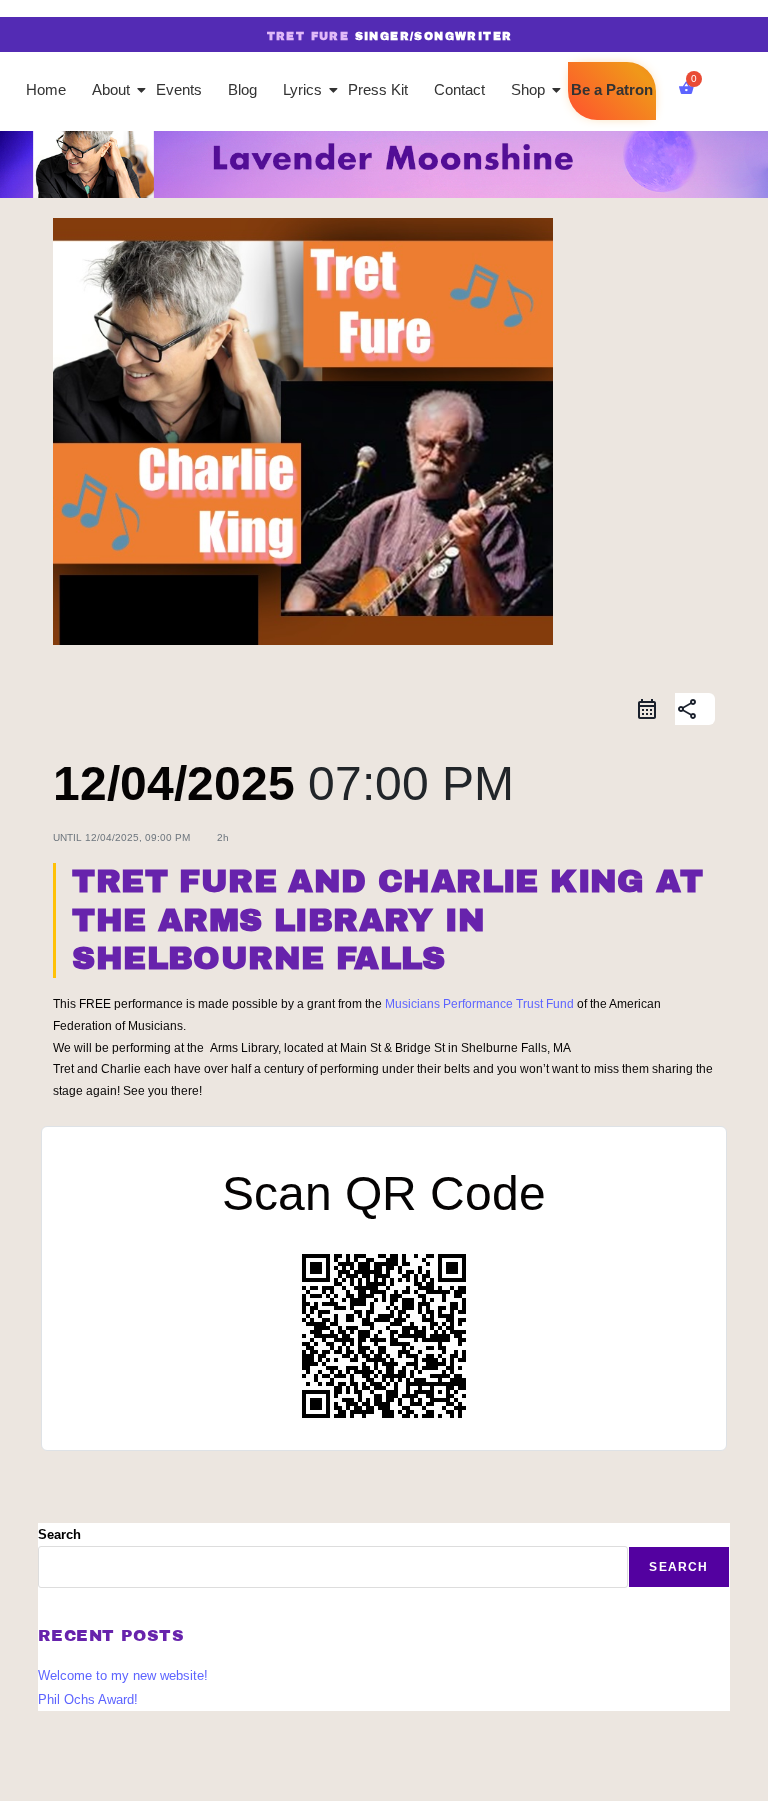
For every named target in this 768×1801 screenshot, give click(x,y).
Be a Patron (612, 89)
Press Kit (378, 89)
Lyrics (302, 89)
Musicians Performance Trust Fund (479, 1004)
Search (59, 1534)
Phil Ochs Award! (88, 1699)
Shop (528, 89)
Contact (459, 89)
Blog (242, 89)
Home (46, 89)
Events (179, 89)
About (111, 89)
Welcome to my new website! (123, 1675)
